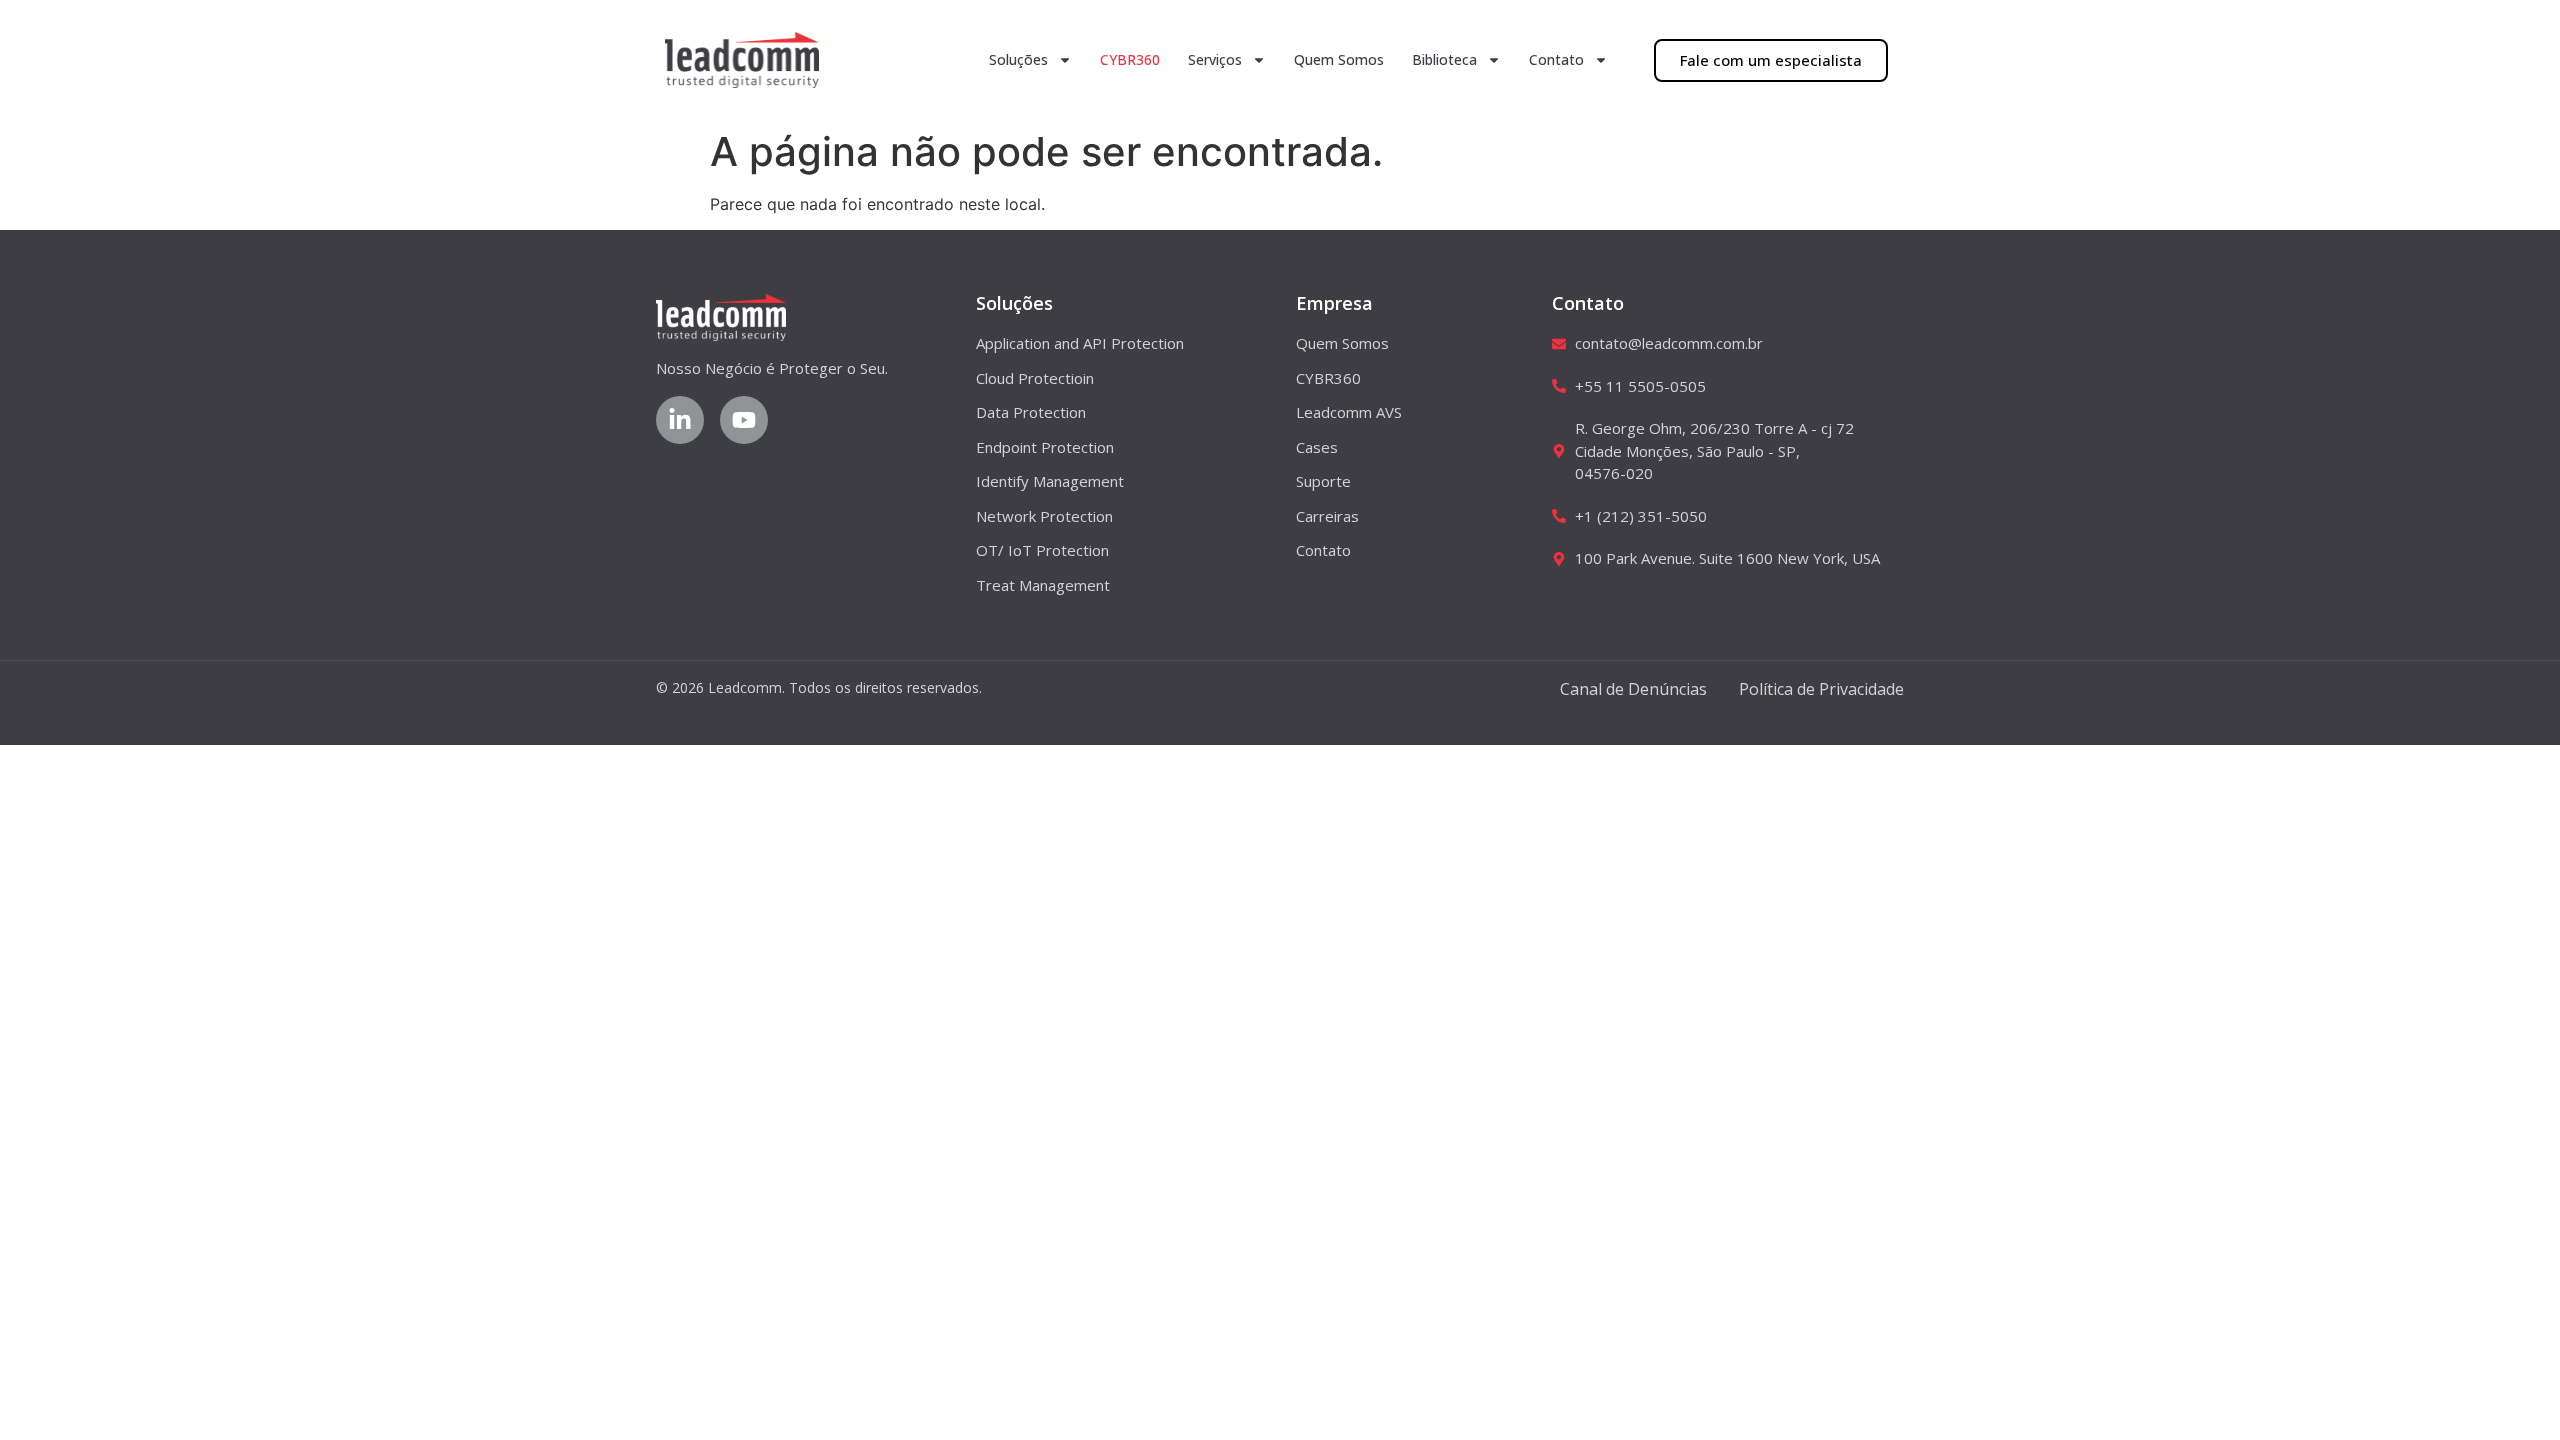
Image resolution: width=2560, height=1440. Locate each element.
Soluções (1018, 59)
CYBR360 (1130, 59)
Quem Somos (1339, 59)
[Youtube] (744, 420)
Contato (1556, 59)
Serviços (1215, 59)
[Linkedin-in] (680, 420)
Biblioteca (1444, 59)
